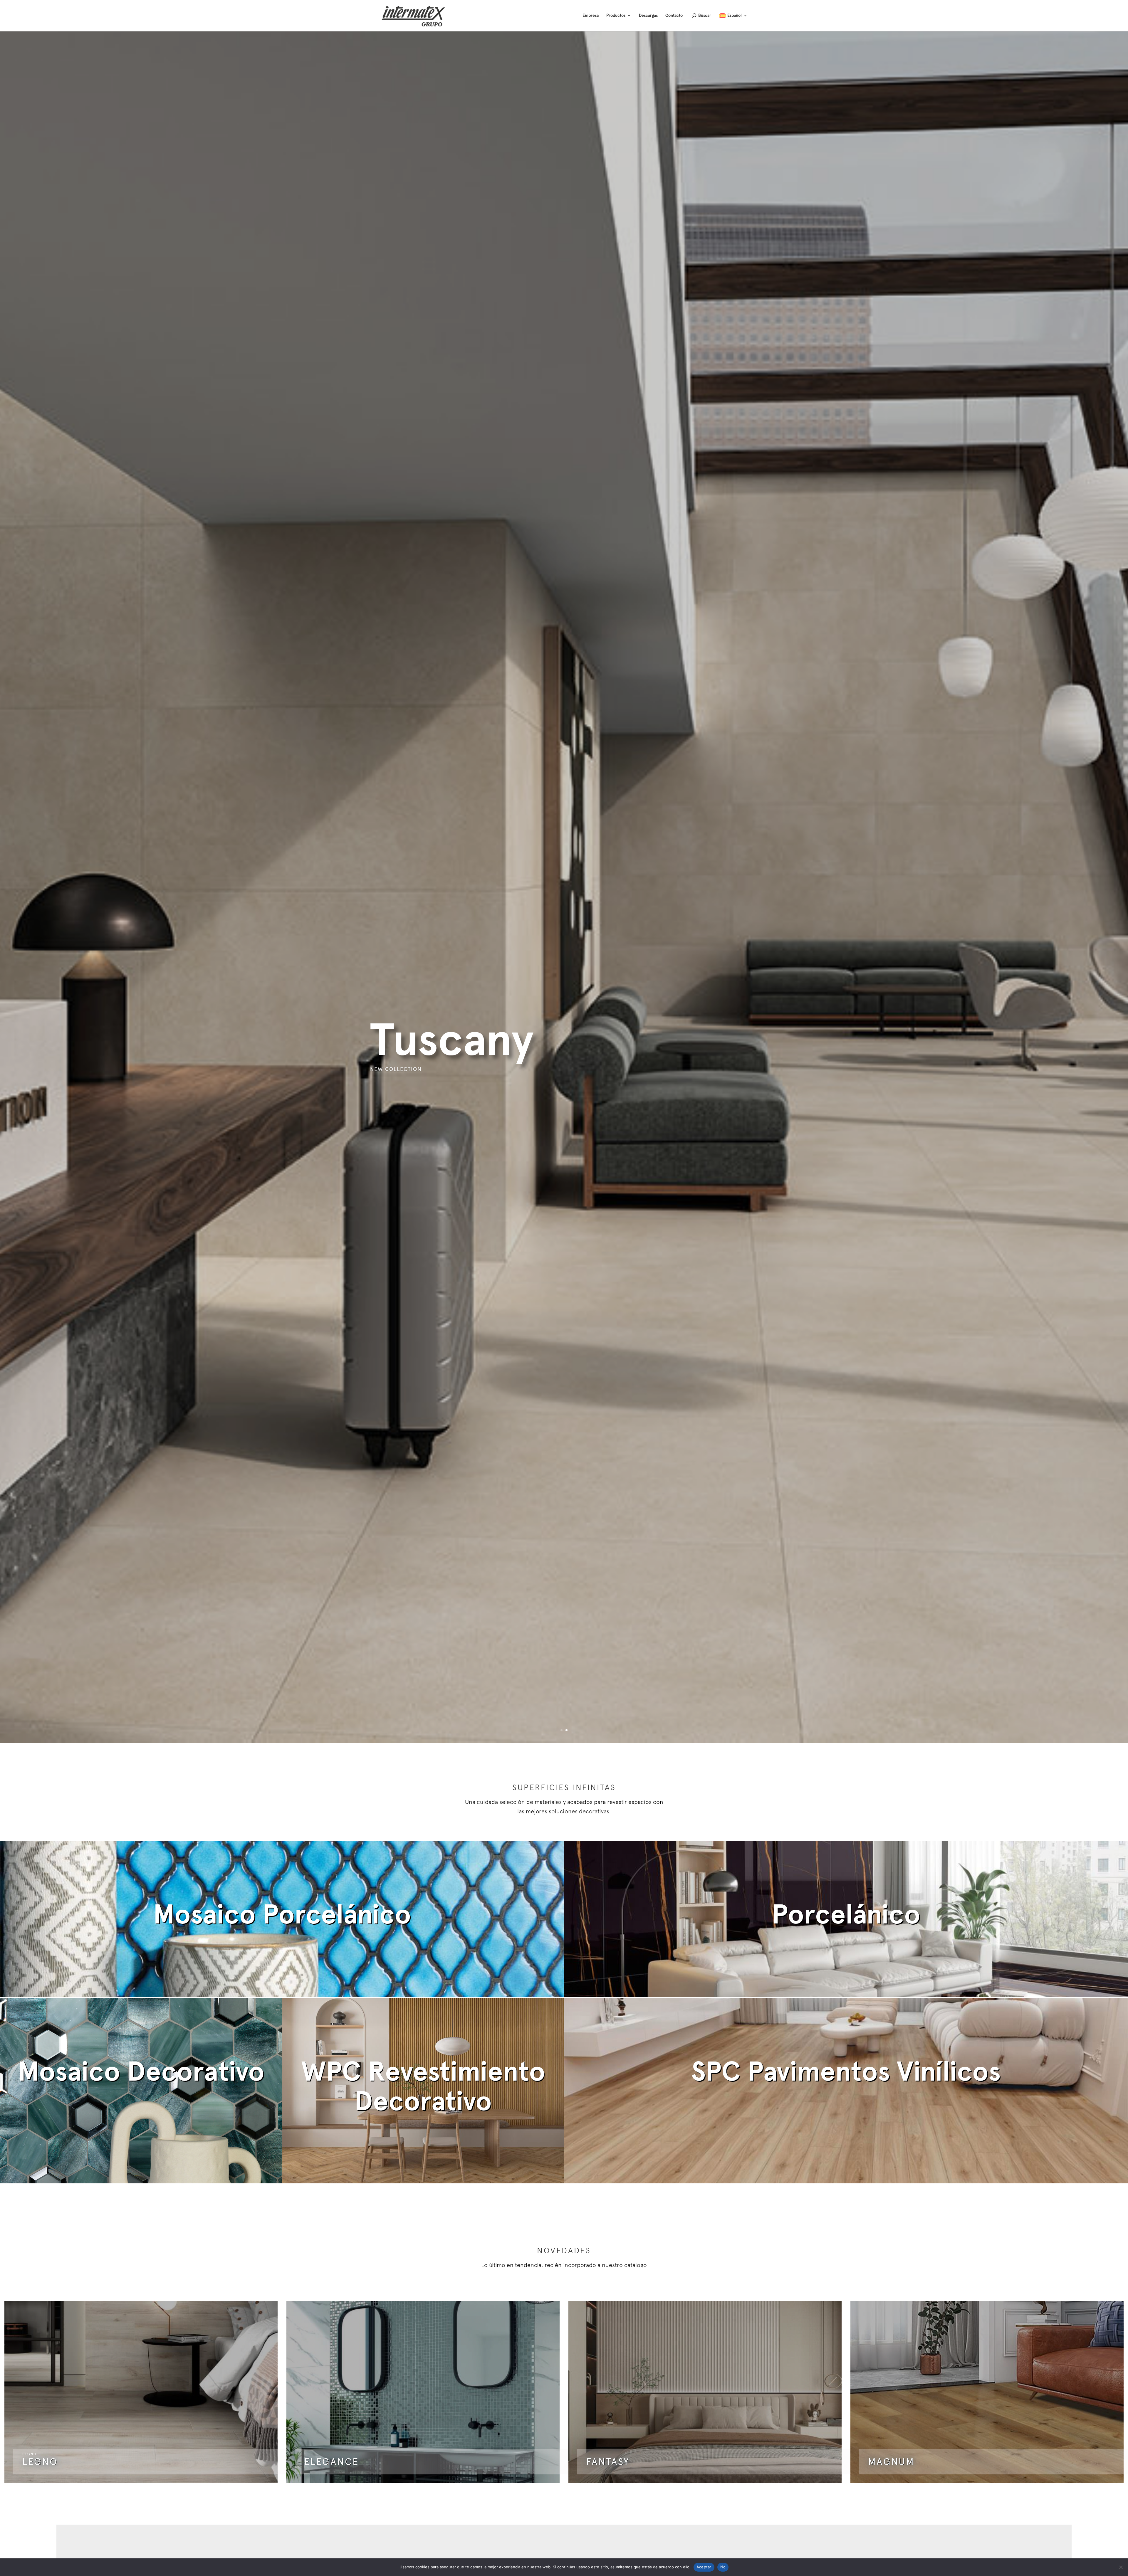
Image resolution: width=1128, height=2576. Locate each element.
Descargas (648, 15)
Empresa (591, 15)
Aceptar (704, 2567)
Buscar (705, 15)
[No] (1121, 2567)
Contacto (674, 15)
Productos (616, 15)
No (723, 2567)
